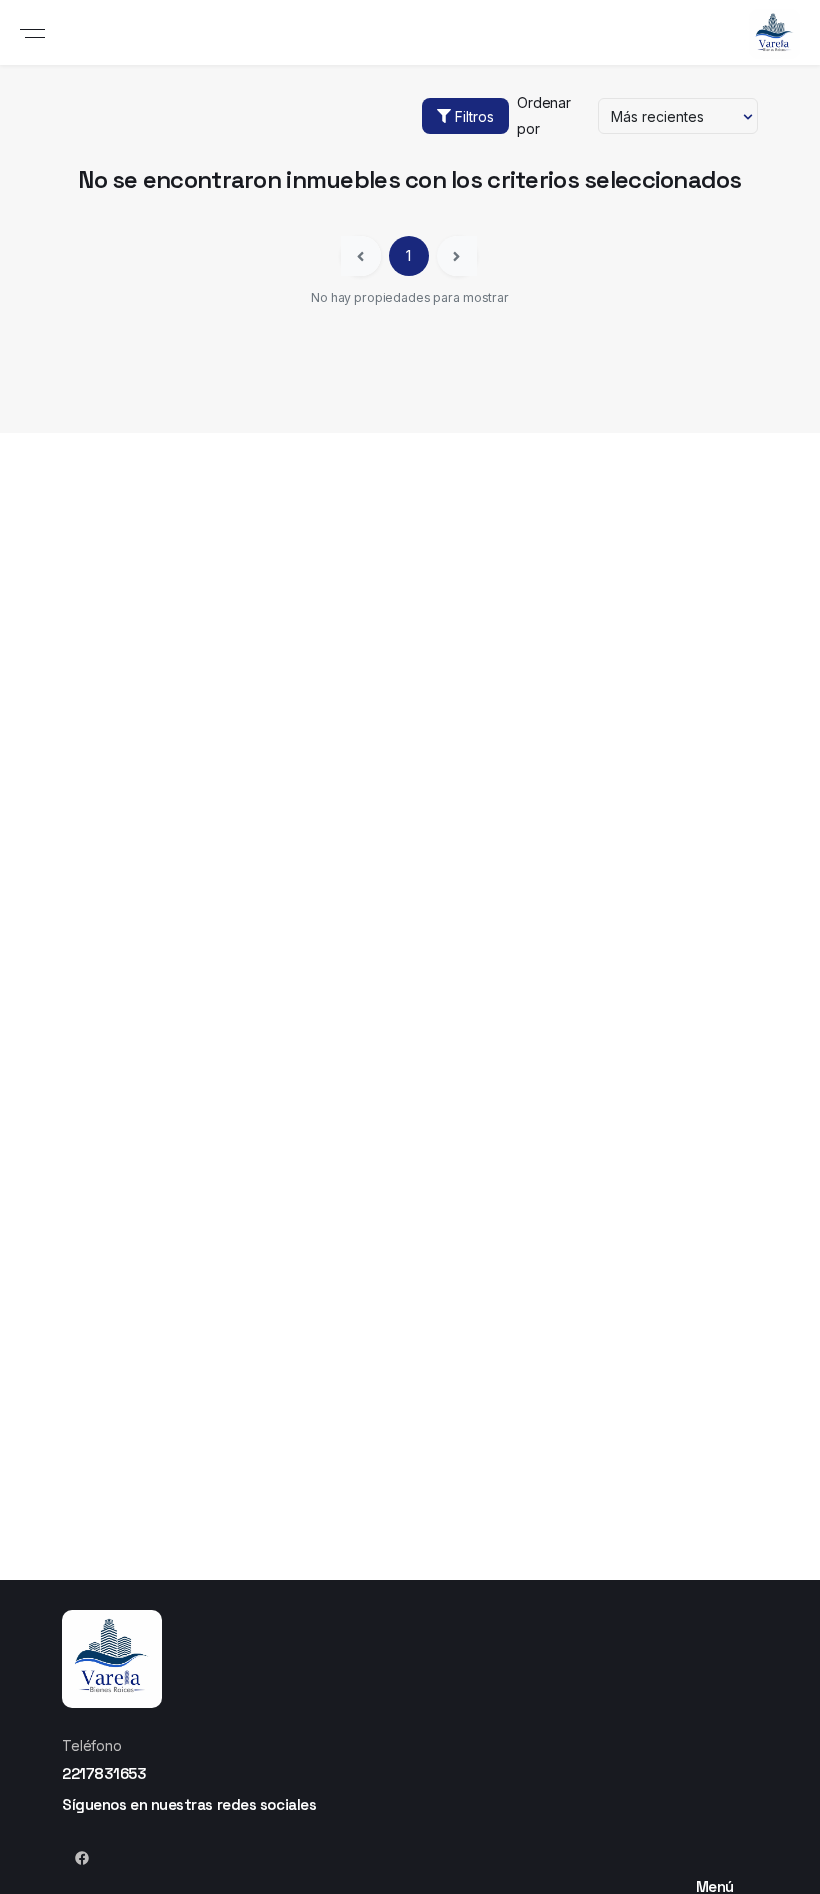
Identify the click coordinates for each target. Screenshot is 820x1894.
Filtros (474, 116)
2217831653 (104, 1773)
